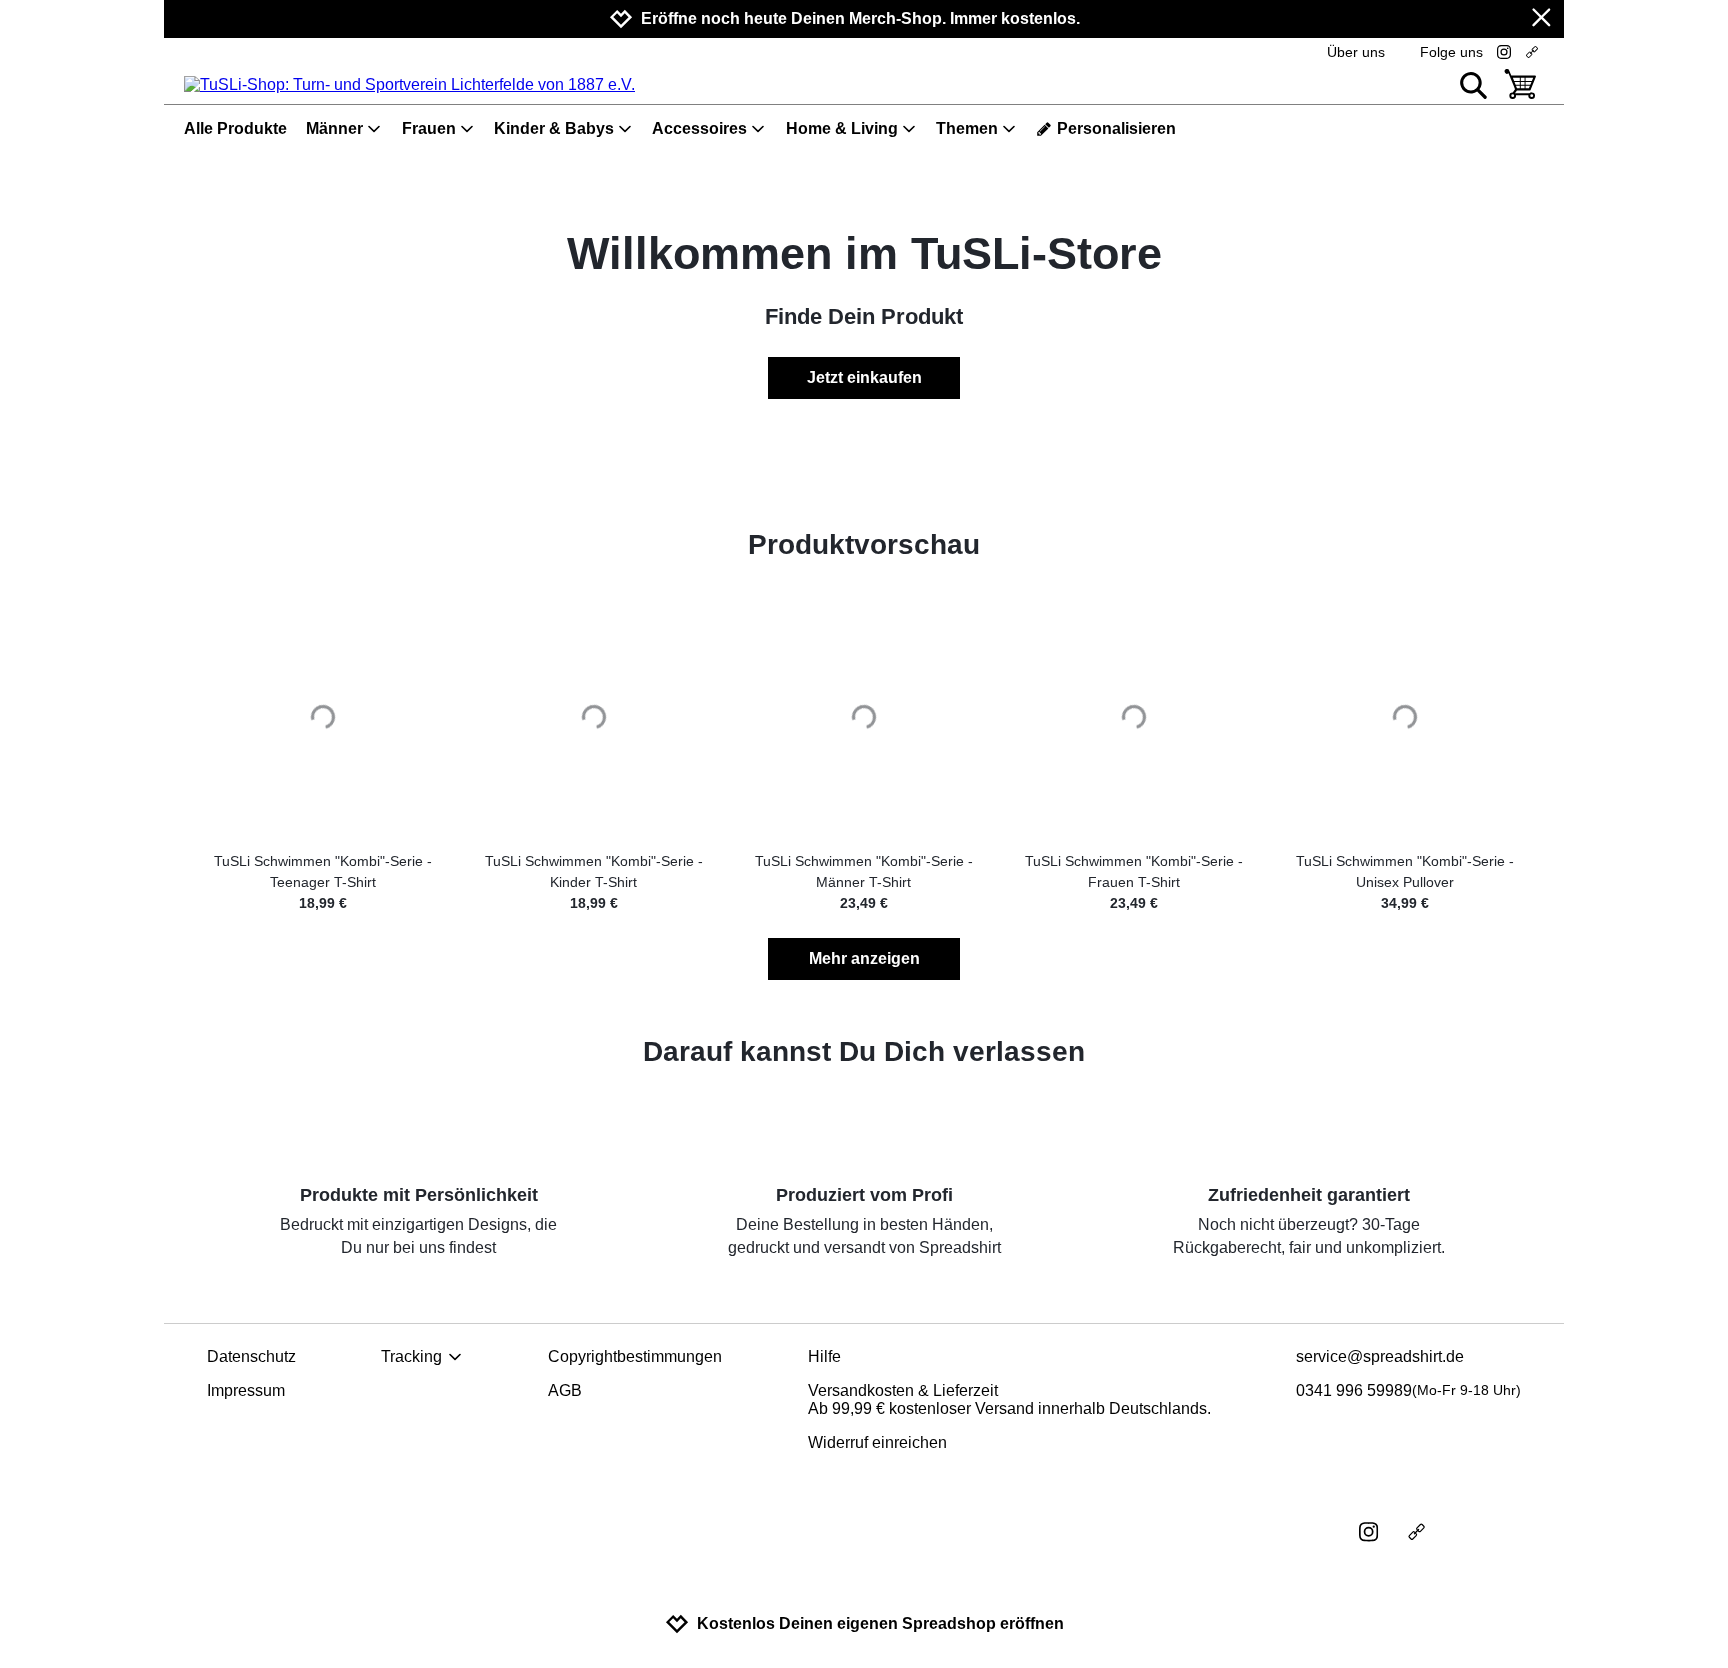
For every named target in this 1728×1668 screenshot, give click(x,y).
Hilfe (824, 1356)
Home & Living (842, 128)
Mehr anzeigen (864, 958)
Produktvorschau (864, 544)
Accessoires (699, 128)
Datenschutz (251, 1356)
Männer (334, 128)
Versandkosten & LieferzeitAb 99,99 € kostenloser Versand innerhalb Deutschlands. (1009, 1399)
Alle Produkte (235, 128)
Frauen (429, 128)
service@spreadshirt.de (1380, 1356)
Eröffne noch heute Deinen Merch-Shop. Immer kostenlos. (860, 18)
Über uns (1356, 52)
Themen (967, 128)
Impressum (246, 1390)
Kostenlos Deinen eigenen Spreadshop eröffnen (880, 1623)
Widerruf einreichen (877, 1442)
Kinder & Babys (554, 128)
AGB (565, 1390)
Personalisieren (1116, 128)
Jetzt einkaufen (864, 377)
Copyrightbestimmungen (635, 1356)
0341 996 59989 (1408, 1390)
